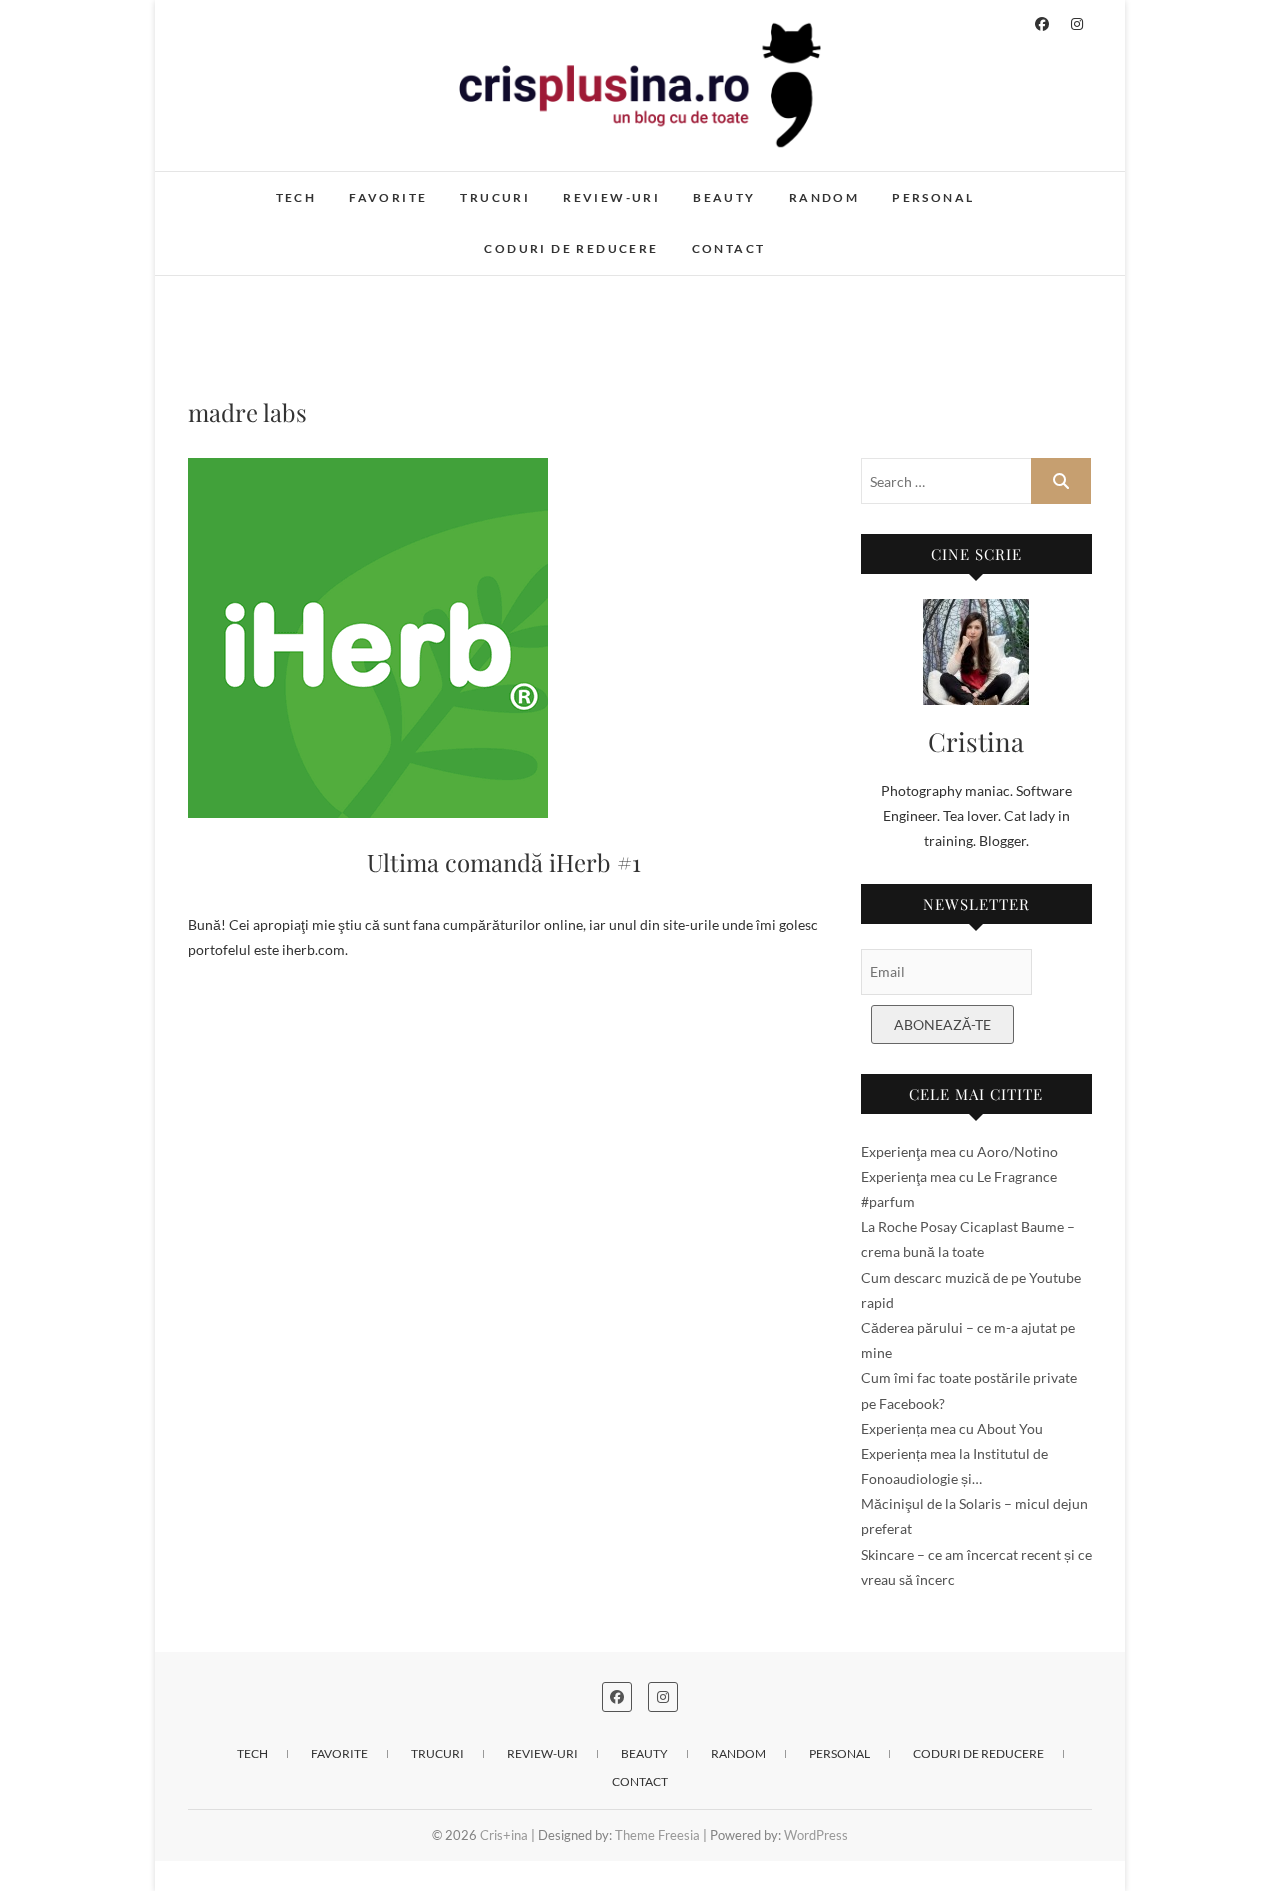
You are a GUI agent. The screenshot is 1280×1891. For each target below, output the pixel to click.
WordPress (816, 1835)
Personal (933, 197)
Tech (296, 197)
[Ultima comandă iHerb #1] (504, 638)
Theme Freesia (657, 1835)
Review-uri (611, 197)
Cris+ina (234, 187)
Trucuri (495, 197)
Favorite (388, 197)
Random (824, 197)
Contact (729, 248)
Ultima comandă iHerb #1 (504, 862)
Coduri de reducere (571, 248)
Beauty (724, 197)
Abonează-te (942, 1024)
